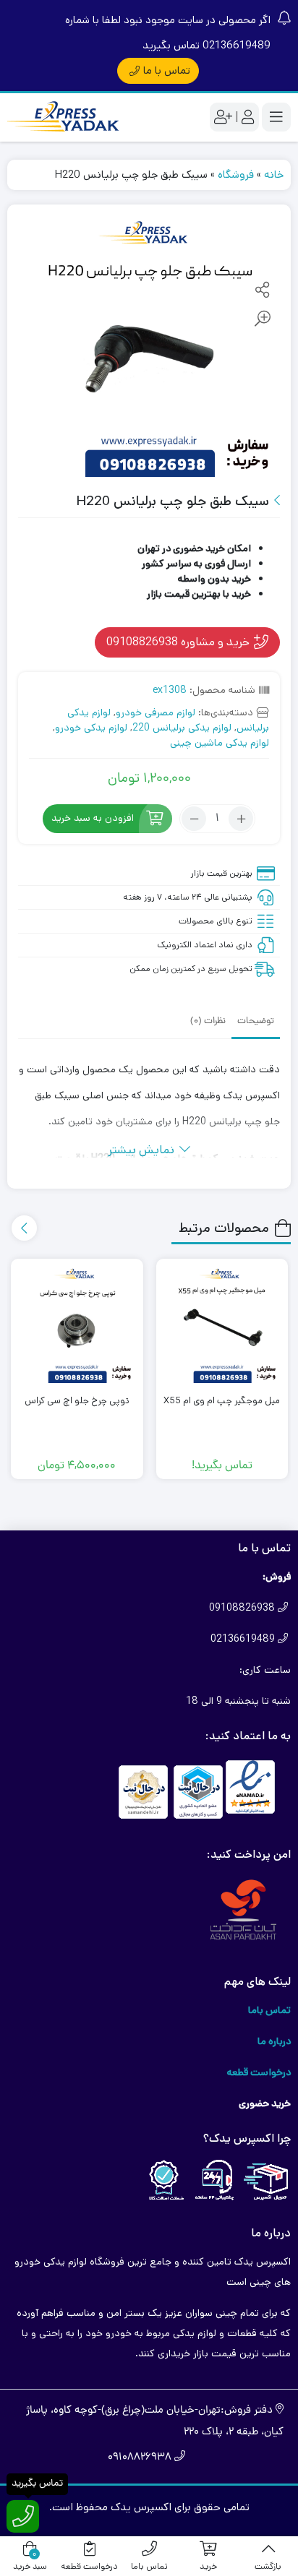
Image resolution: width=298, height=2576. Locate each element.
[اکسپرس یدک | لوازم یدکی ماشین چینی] (65, 117)
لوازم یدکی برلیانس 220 (182, 728)
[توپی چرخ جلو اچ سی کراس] (77, 1325)
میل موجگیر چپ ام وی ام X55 (222, 1401)
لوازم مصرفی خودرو (156, 712)
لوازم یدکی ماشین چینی (220, 743)
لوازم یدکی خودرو (91, 728)
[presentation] (24, 1228)
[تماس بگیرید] (23, 2516)
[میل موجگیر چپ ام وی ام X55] (222, 1325)
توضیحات (256, 1021)
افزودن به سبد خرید (93, 819)
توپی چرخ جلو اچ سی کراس (77, 1401)
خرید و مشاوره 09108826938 (179, 642)
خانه (274, 175)
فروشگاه (236, 175)
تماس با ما (167, 70)
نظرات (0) (208, 1021)
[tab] (256, 1020)
